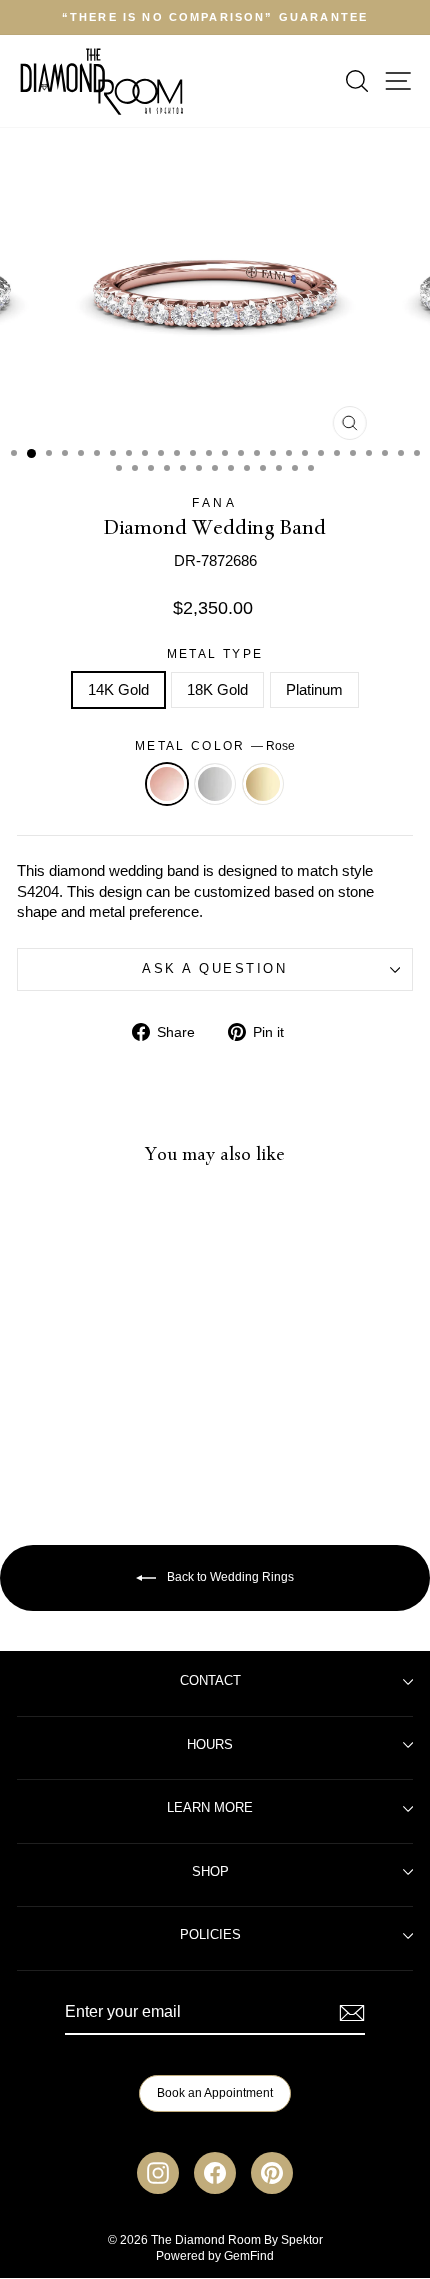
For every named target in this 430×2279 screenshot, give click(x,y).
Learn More (210, 1808)
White (215, 784)
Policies (210, 1935)
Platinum (314, 690)
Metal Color (215, 745)
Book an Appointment (215, 2093)
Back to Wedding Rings (229, 1577)
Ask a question (214, 969)
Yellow (263, 784)
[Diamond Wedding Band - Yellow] (115, 1426)
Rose (167, 784)
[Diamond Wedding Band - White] (92, 1426)
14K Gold (118, 690)
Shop (210, 1872)
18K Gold (217, 690)
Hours (210, 1745)
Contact (210, 1681)
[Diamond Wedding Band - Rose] (69, 1426)
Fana (214, 502)
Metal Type (215, 653)
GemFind (249, 2256)
